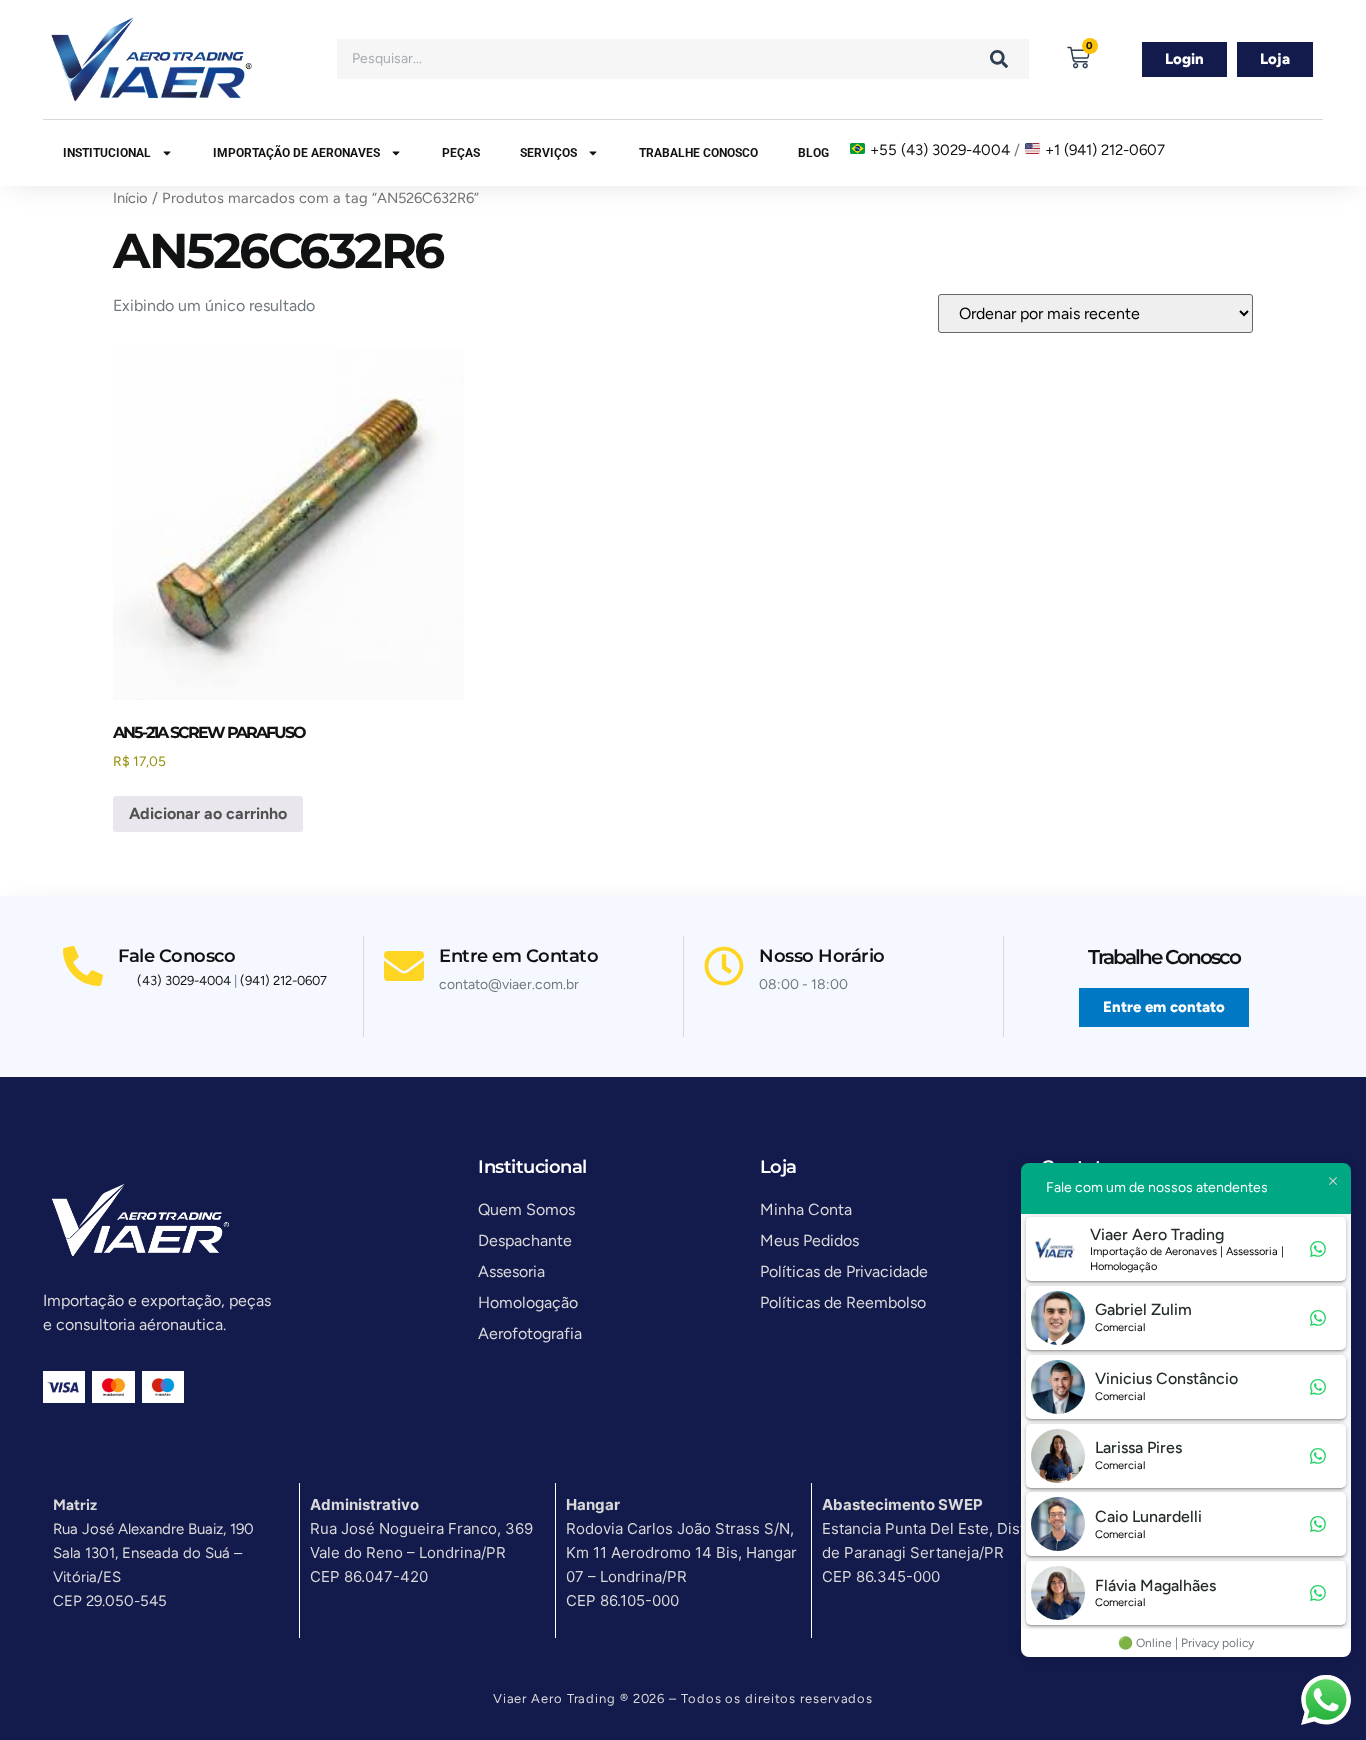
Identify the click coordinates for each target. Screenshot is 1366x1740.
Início (130, 198)
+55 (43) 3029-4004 (940, 150)
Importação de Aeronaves (296, 153)
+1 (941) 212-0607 (1105, 150)
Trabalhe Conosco (698, 153)
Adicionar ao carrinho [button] (208, 813)
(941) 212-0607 (283, 980)
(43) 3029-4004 (184, 980)
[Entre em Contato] (404, 966)
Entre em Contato (518, 956)
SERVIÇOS (548, 153)
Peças (461, 153)
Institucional (107, 153)
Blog (813, 153)
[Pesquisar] (999, 59)
